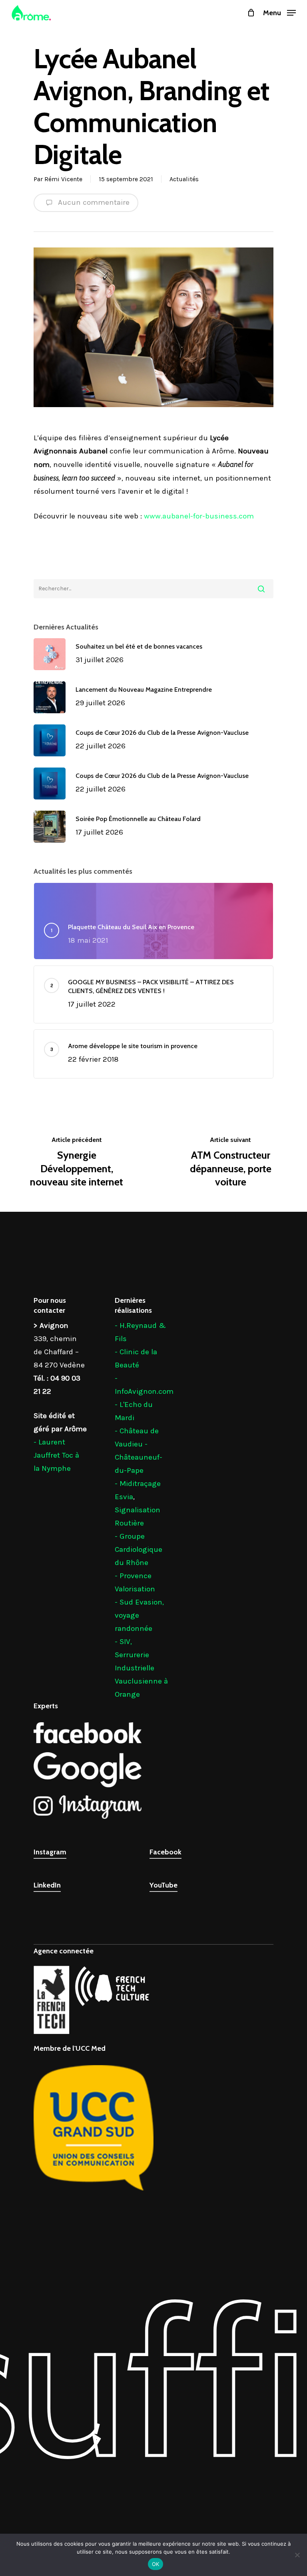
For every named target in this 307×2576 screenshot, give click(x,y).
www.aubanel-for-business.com (199, 516)
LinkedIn (47, 1885)
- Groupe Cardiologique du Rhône (139, 1549)
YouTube (163, 1885)
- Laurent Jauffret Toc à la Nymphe (56, 1455)
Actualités (184, 179)
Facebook (165, 1852)
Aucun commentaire (93, 202)
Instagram (50, 1852)
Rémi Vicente (63, 179)
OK (156, 2564)
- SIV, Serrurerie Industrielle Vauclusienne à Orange (141, 1668)
